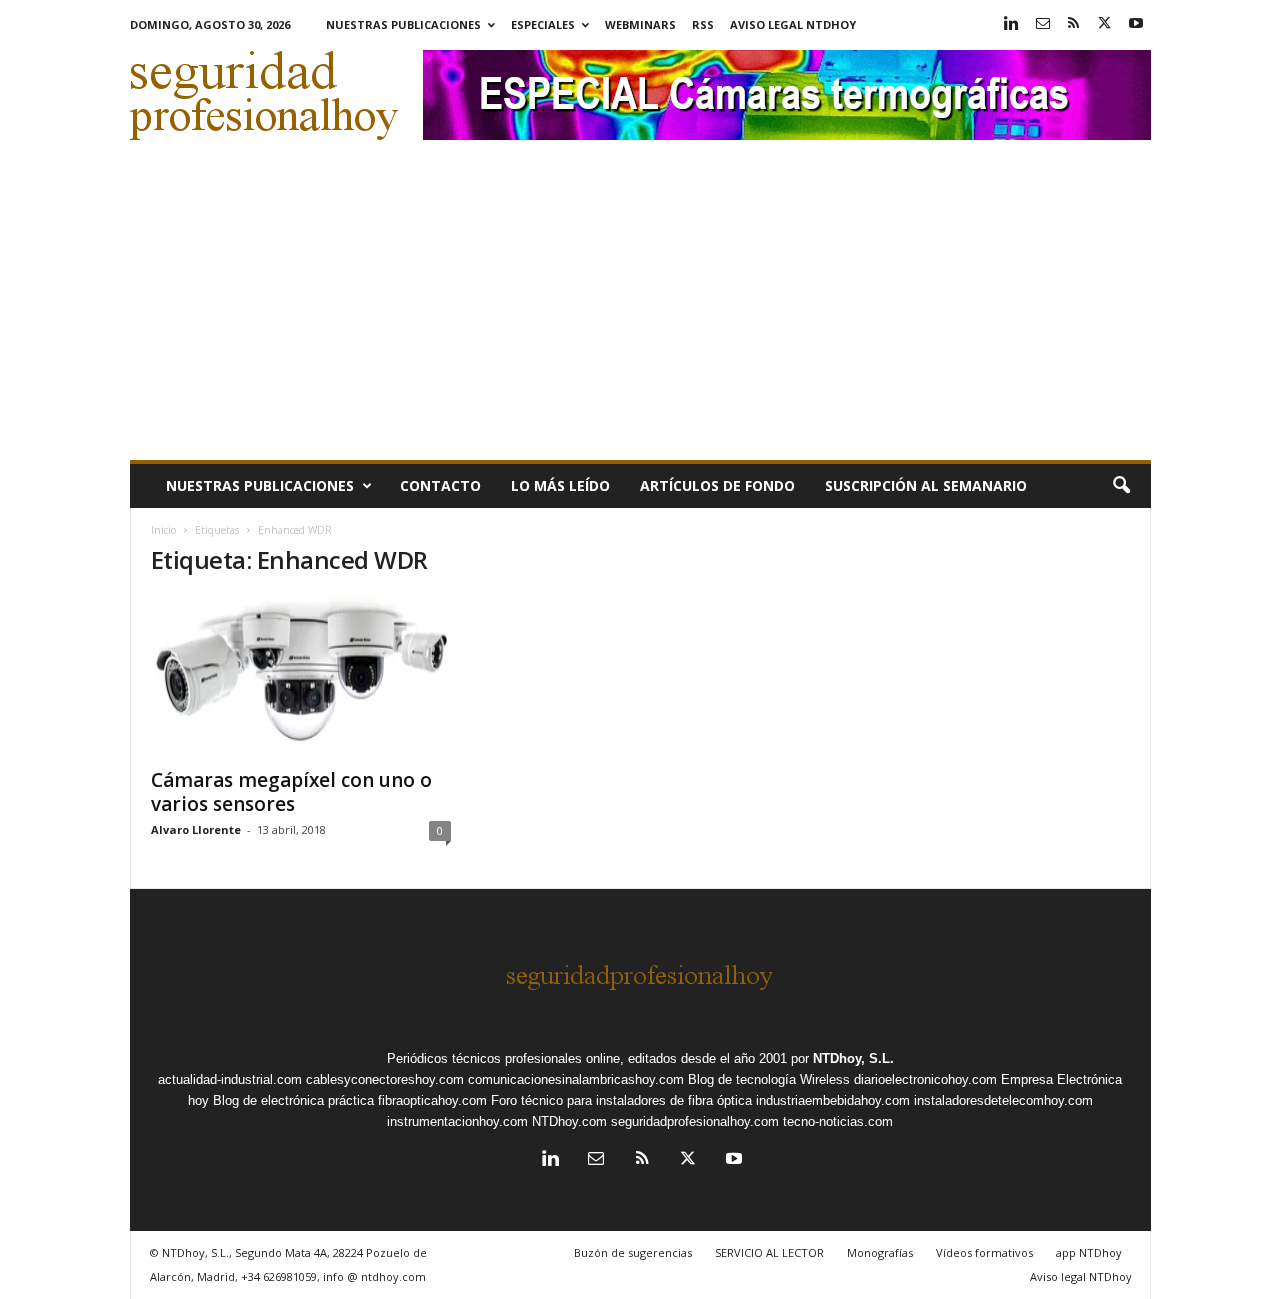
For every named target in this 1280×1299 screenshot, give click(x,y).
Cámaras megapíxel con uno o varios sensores (291, 792)
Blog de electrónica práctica (293, 1100)
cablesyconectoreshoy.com (385, 1079)
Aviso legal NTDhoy (793, 24)
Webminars (640, 24)
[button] (1121, 486)
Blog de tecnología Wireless (769, 1079)
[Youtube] (1136, 24)
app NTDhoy (1089, 1252)
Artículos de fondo (717, 485)
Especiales (543, 24)
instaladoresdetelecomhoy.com (1003, 1100)
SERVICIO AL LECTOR (769, 1252)
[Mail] (1043, 24)
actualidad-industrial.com (230, 1079)
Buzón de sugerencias (633, 1252)
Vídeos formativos (984, 1252)
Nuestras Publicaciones (403, 24)
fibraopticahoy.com (432, 1100)
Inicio (163, 530)
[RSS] (1074, 24)
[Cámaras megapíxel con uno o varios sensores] (301, 676)
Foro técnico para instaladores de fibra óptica (621, 1100)
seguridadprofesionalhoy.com (695, 1121)
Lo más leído (560, 485)
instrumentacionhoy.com (457, 1121)
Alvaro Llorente (196, 829)
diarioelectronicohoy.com (925, 1079)
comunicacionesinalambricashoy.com (576, 1079)
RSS (703, 24)
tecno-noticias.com (838, 1121)
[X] (1105, 24)
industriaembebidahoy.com (833, 1100)
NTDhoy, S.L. (853, 1058)
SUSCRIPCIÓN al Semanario (926, 485)
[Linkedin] (1012, 24)
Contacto (440, 485)
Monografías (880, 1252)
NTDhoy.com (569, 1121)
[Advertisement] (640, 310)
